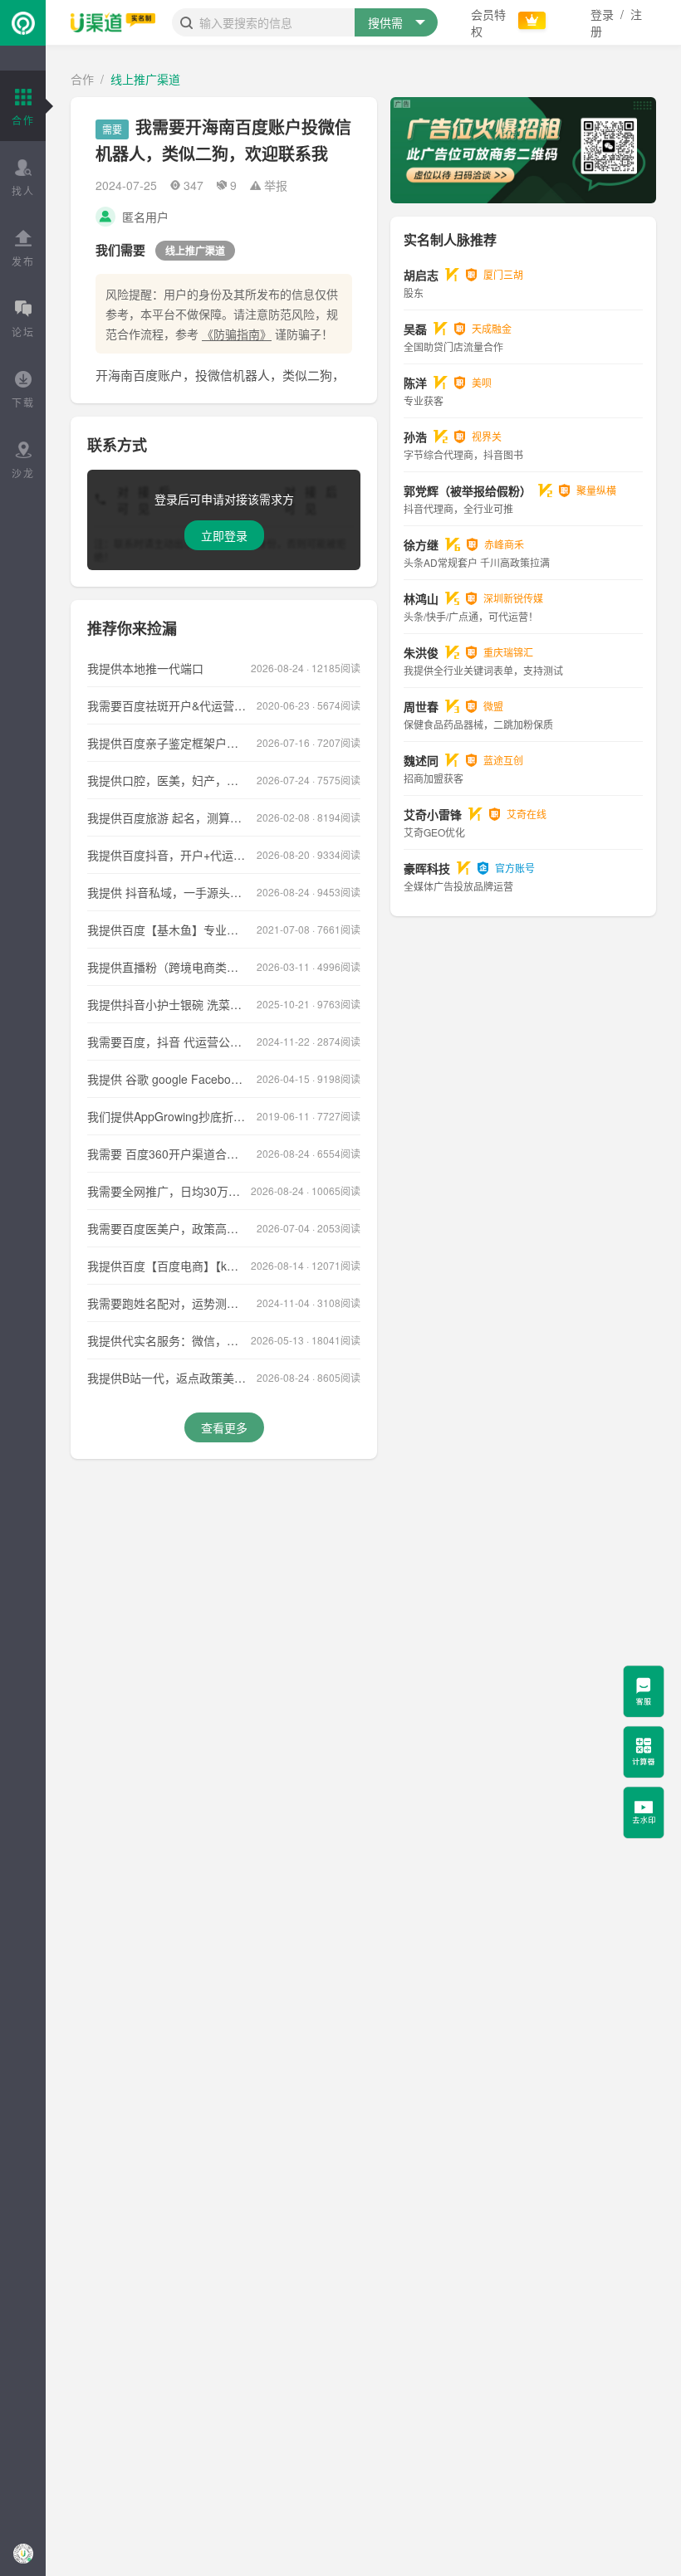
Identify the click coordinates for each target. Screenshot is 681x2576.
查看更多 (224, 1427)
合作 (82, 79)
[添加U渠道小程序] (23, 2553)
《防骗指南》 (237, 334)
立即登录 (224, 535)
